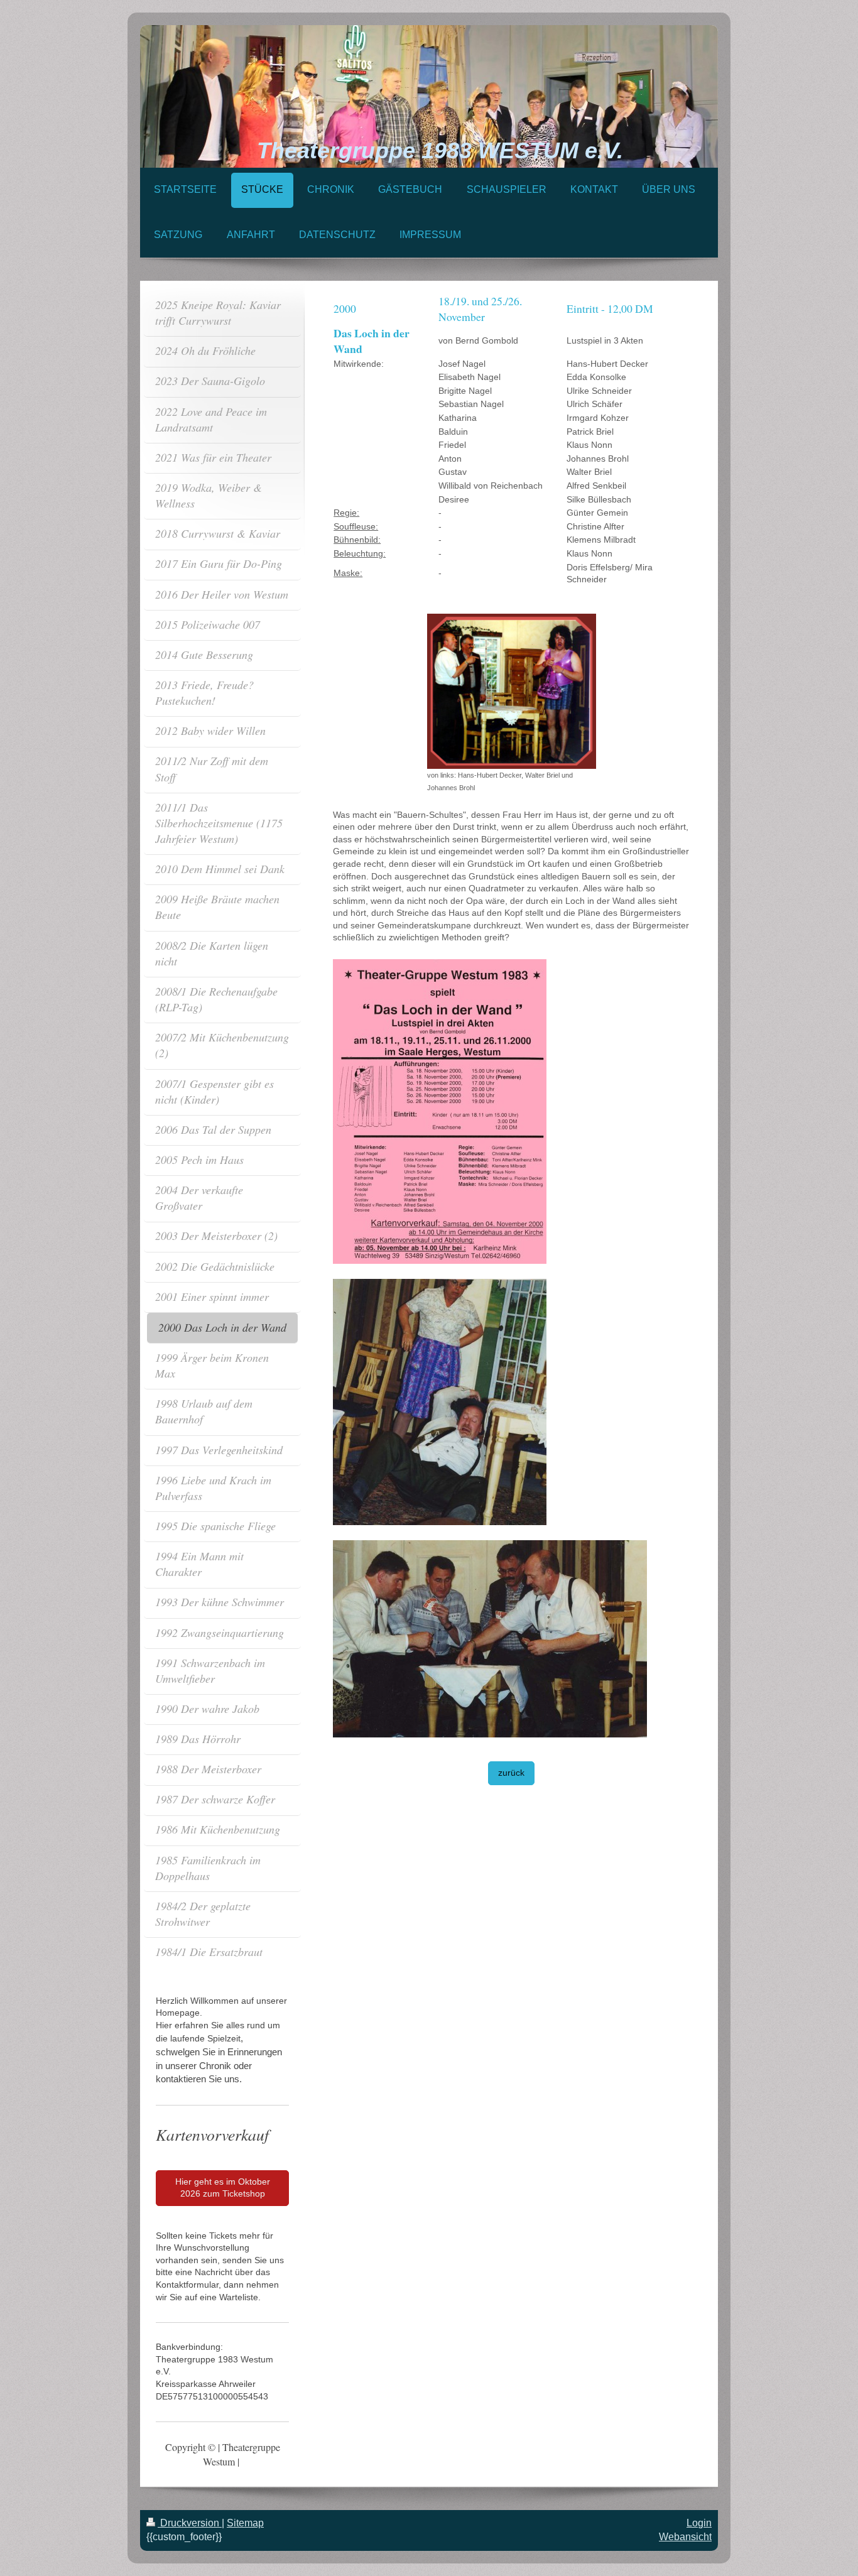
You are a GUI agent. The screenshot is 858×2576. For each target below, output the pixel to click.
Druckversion (190, 2523)
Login (699, 2523)
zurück (511, 1773)
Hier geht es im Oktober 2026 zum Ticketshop (223, 2188)
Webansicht (685, 2537)
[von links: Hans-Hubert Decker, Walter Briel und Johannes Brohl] (512, 691)
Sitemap (245, 2523)
